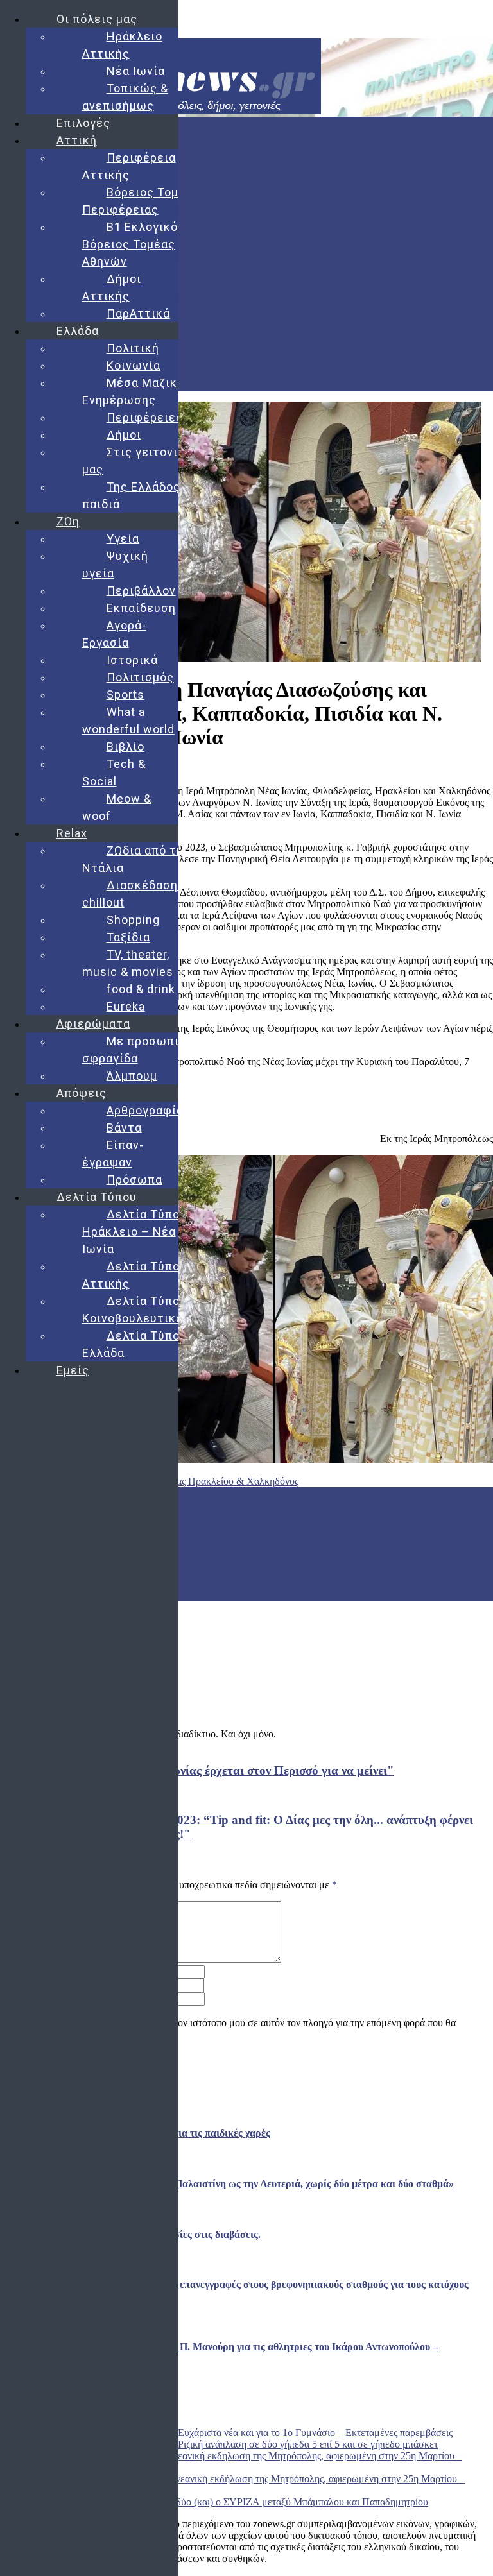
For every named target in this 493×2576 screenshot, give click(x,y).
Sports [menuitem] (125, 695)
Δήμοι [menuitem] (124, 435)
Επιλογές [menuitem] (83, 123)
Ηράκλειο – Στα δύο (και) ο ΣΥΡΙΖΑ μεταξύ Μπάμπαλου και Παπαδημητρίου (268, 2502)
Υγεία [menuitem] (123, 539)
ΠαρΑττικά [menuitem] (138, 313)
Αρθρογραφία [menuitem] (145, 1110)
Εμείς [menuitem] (73, 1370)
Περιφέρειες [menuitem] (145, 417)
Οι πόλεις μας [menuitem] (97, 19)
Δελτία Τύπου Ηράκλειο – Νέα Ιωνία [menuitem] (134, 1232)
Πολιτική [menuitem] (133, 348)
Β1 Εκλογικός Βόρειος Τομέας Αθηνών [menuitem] (134, 244)
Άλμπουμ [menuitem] (132, 1076)
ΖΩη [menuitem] (68, 521)
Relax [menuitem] (72, 833)
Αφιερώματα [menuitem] (93, 1024)
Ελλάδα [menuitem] (78, 331)
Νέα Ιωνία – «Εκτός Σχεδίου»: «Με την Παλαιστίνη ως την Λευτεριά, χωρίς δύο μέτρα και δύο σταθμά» (214, 209)
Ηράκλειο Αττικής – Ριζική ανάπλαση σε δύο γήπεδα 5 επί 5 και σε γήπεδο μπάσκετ (265, 2444)
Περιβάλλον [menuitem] (141, 591)
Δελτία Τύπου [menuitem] (97, 1197)
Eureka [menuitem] (126, 1006)
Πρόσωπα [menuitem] (134, 1180)
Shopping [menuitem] (133, 920)
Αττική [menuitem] (77, 140)
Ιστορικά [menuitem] (132, 660)
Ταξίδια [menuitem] (128, 937)
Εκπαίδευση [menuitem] (141, 608)
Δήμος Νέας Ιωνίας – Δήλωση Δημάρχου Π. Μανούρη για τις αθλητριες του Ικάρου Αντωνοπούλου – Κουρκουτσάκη (240, 363)
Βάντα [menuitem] (124, 1128)
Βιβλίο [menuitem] (125, 746)
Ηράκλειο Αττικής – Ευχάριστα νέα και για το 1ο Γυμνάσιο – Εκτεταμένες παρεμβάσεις (273, 2433)
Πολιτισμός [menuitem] (140, 677)
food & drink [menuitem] (141, 989)
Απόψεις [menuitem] (82, 1093)
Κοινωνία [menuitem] (134, 365)
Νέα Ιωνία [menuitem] (136, 71)
